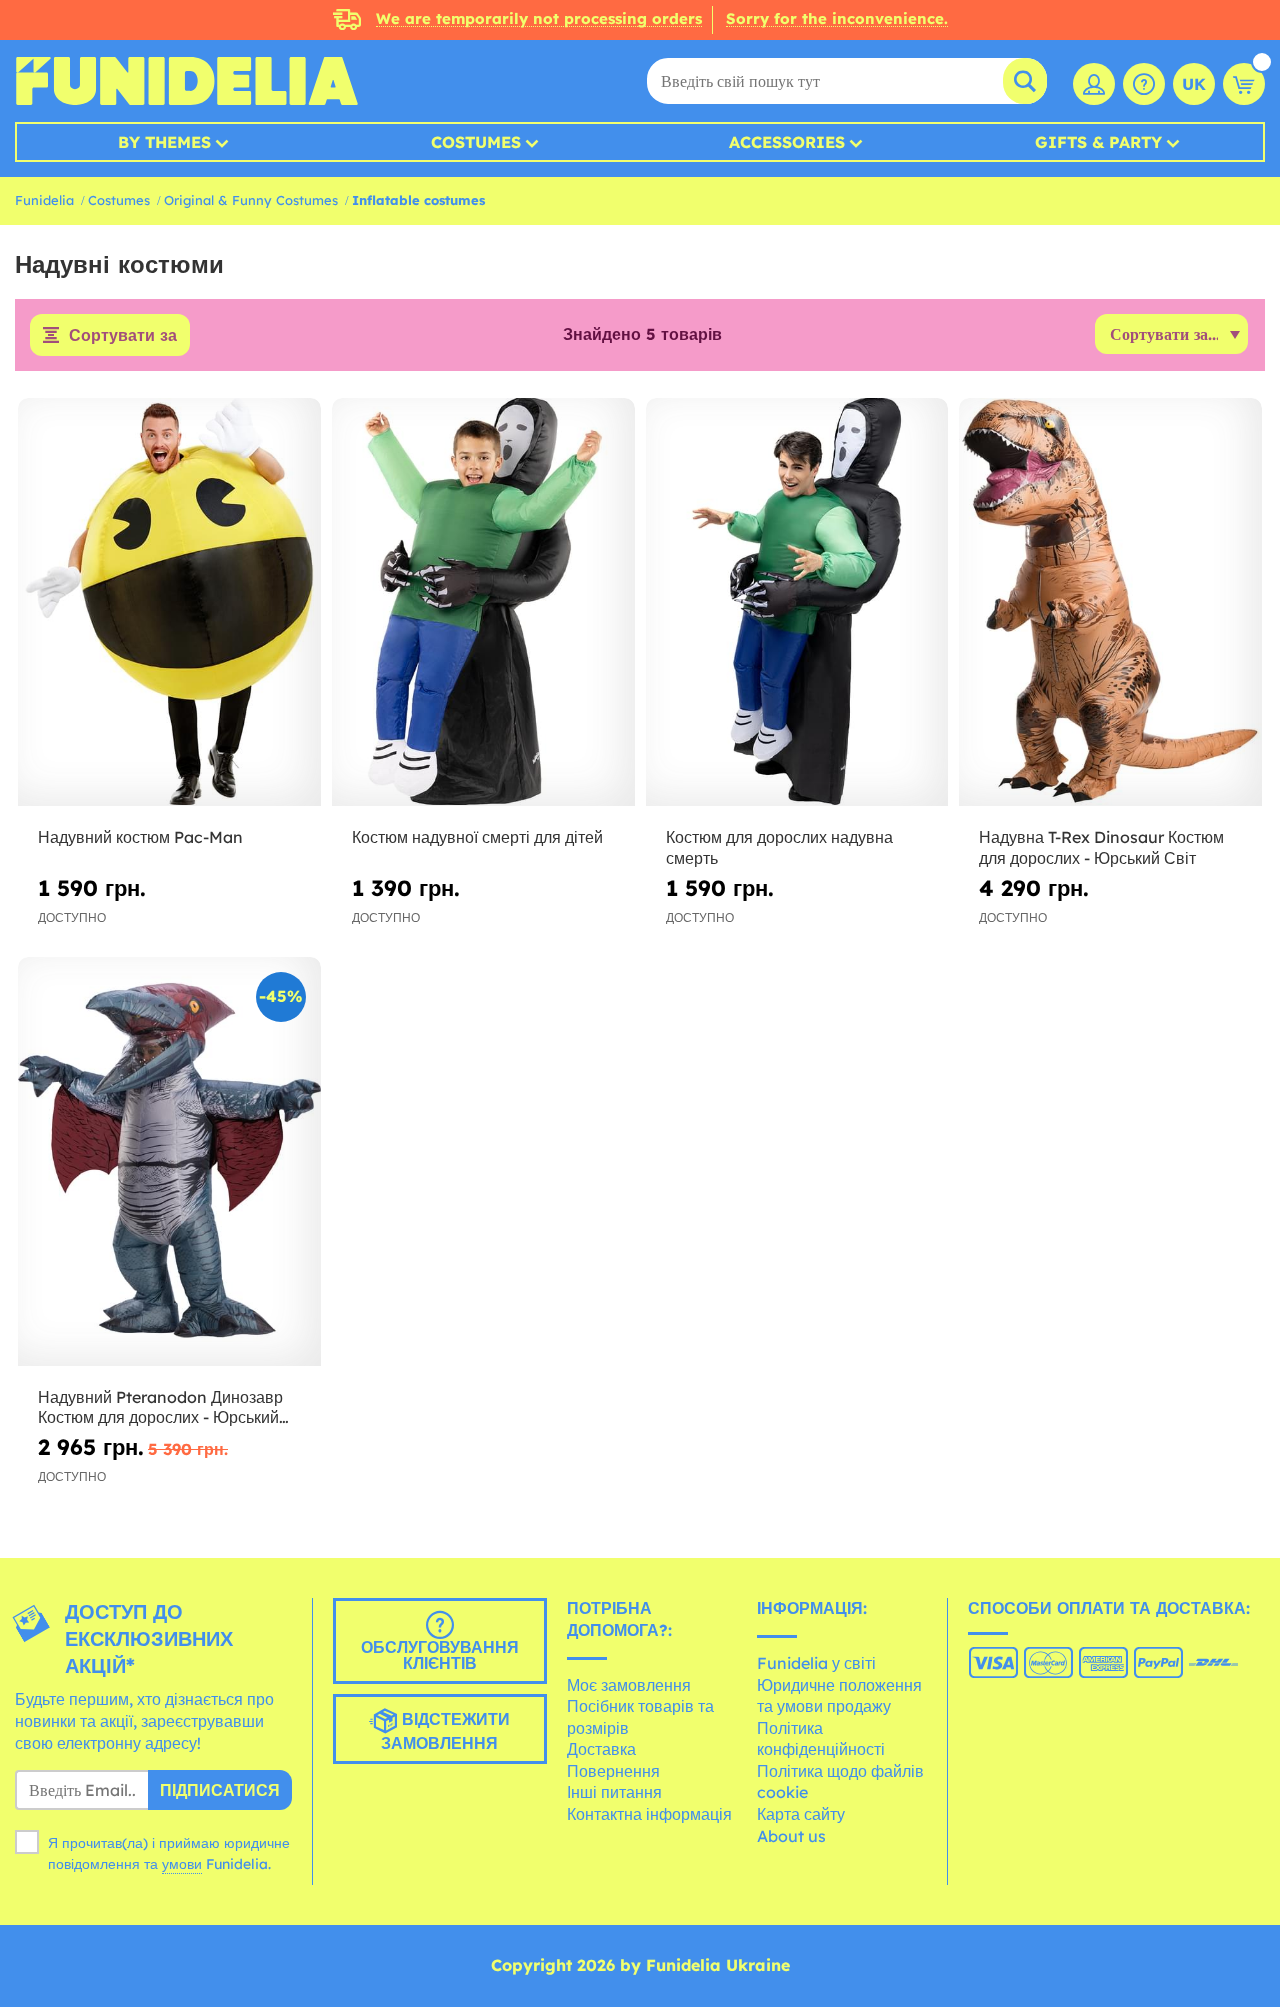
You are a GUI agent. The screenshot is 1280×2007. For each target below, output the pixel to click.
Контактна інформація (649, 1814)
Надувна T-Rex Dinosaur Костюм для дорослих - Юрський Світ (1101, 847)
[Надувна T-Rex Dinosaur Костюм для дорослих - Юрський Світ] (1110, 602)
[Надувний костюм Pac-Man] (169, 602)
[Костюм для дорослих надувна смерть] (797, 602)
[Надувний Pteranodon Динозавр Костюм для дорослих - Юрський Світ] (169, 1161)
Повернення (613, 1771)
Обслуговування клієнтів (440, 1655)
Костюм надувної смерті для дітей (477, 837)
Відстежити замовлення (445, 1732)
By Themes (164, 142)
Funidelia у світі (816, 1663)
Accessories (787, 142)
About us (791, 1836)
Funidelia (44, 200)
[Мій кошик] (1244, 84)
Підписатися (220, 1790)
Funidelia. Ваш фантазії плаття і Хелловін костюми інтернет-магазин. (186, 81)
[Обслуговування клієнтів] (1144, 84)
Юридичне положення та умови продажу (839, 1696)
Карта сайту (801, 1814)
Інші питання (614, 1792)
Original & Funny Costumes (251, 200)
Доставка (601, 1749)
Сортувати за (123, 335)
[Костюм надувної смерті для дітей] (483, 602)
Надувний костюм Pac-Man (140, 837)
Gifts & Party (1098, 142)
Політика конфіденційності (821, 1739)
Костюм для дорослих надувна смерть (779, 847)
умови (182, 1864)
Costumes (476, 142)
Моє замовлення (629, 1685)
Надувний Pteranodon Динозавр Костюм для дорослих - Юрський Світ (160, 1408)
